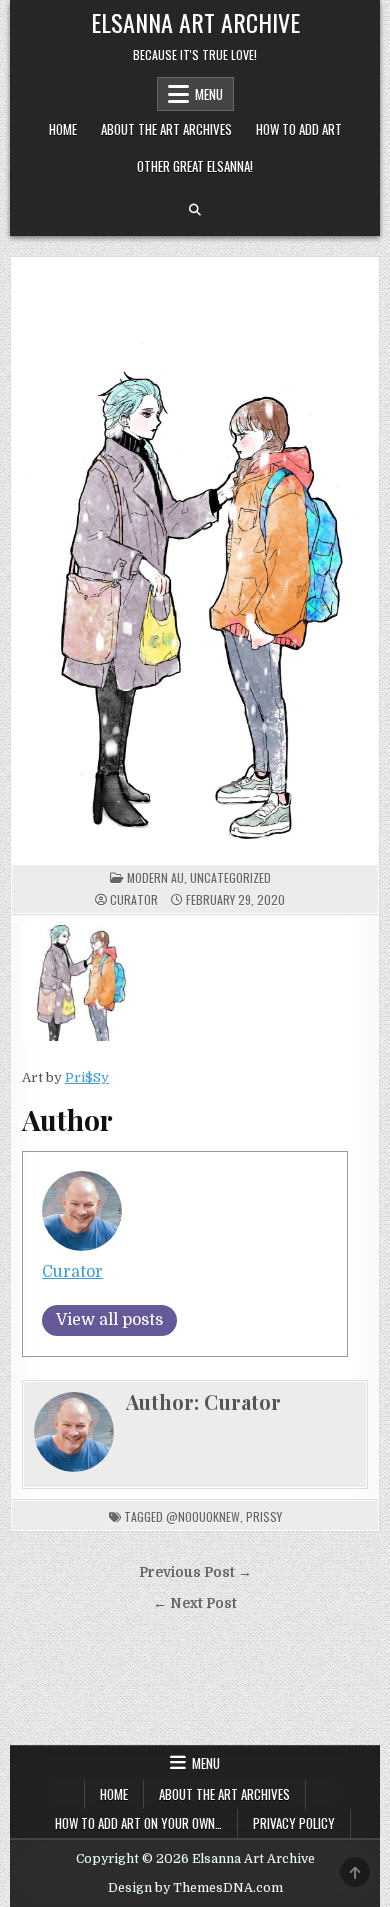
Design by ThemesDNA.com (195, 1888)
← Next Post (195, 1603)
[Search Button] (195, 210)
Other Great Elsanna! (195, 166)
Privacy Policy (294, 1823)
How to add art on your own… (138, 1823)
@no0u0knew (203, 1516)
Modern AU (155, 877)
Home (63, 129)
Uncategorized (230, 877)
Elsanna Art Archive (195, 22)
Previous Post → (195, 1572)
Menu (209, 94)
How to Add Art (299, 129)
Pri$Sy (87, 1077)
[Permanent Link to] (195, 561)
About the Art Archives (166, 129)
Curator (134, 900)
